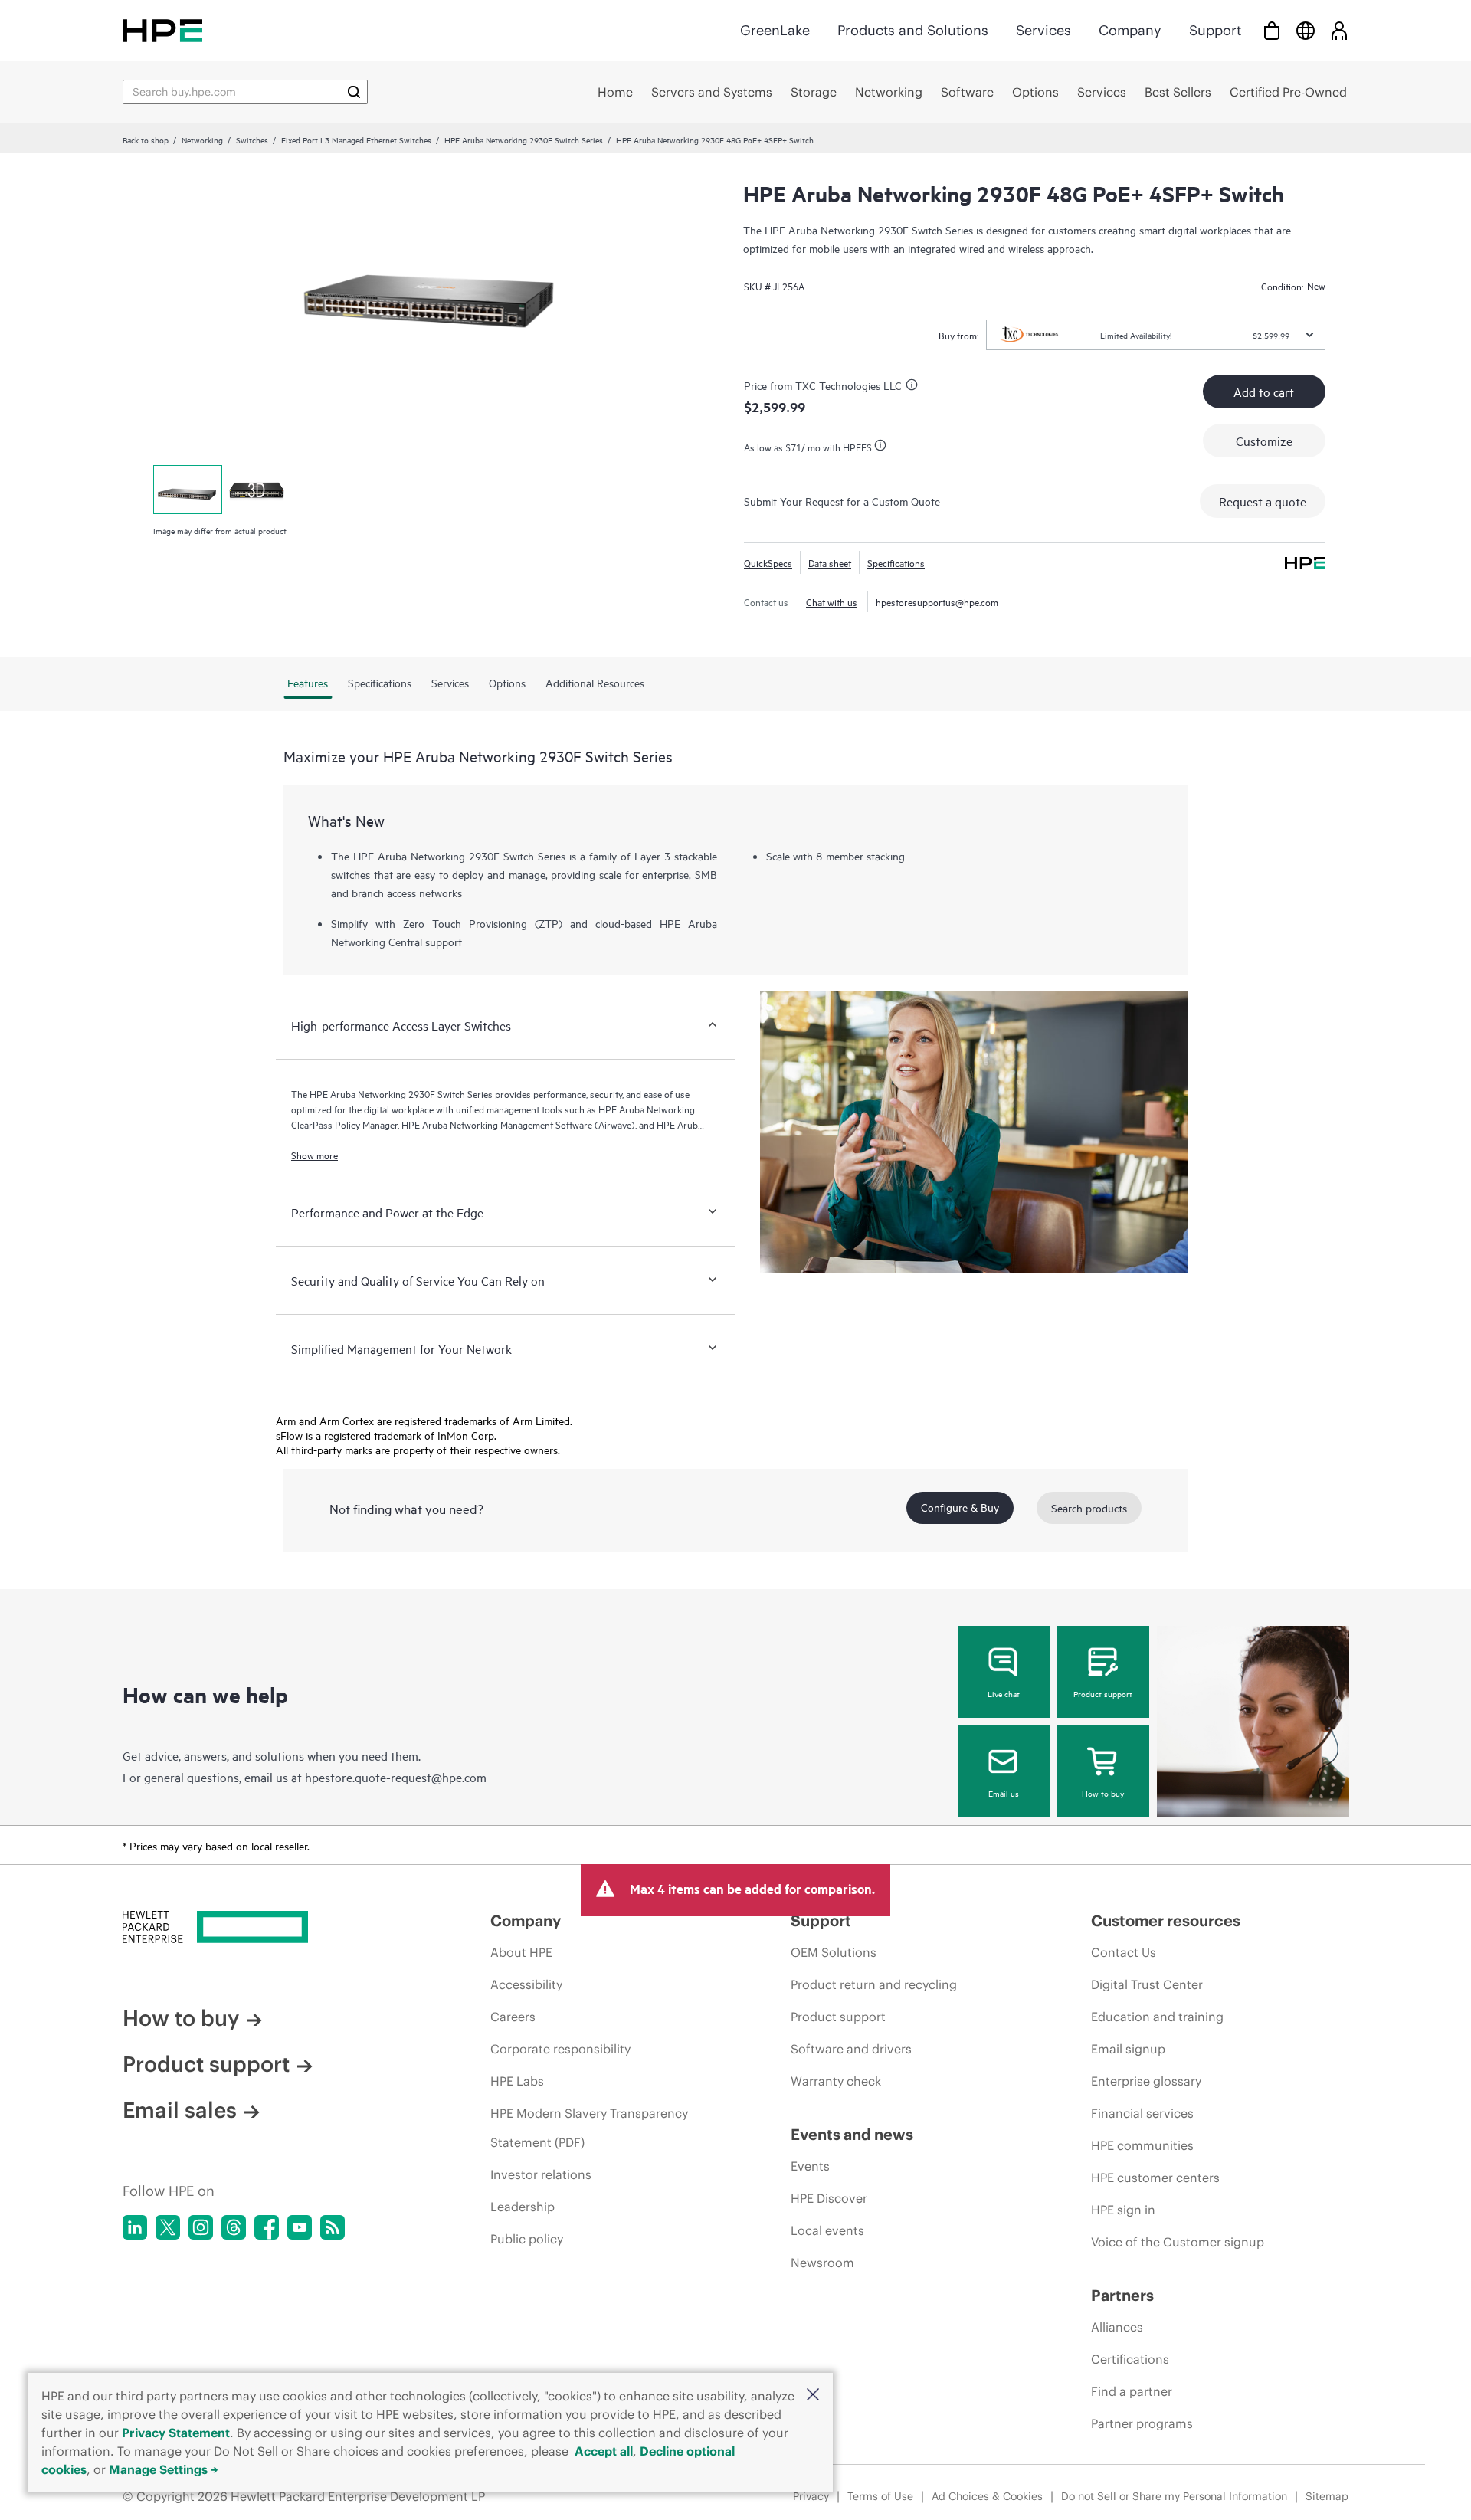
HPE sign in (1123, 2210)
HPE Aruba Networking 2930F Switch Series (524, 139)
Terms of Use (880, 2496)
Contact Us (1124, 1952)
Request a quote (1263, 501)
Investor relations (541, 2174)
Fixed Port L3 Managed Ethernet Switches (356, 139)
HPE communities (1142, 2145)
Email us (1004, 1793)
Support (1215, 30)
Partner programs (1142, 2423)
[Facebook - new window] (267, 2227)
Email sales (180, 2110)
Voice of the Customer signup (1178, 2242)
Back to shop (146, 139)
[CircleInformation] (914, 387)
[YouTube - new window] (300, 2227)
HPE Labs (517, 2081)
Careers (513, 2017)
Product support (1103, 1693)
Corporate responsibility (560, 2049)
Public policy (527, 2239)
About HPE (521, 1952)
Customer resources (1166, 1920)
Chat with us (832, 601)
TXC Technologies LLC (849, 385)
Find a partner (1132, 2391)
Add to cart (1264, 392)
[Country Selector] (1306, 30)
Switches (252, 139)
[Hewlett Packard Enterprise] (162, 30)
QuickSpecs (768, 562)
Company (1130, 30)
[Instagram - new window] (201, 2227)
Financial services (1142, 2113)
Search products (1089, 1507)
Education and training (1157, 2017)
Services (1043, 30)
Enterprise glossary (1146, 2081)
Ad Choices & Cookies (987, 2496)
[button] (813, 2395)
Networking (202, 139)
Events (810, 2166)
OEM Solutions (834, 1952)
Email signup (1128, 2049)
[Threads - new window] (234, 2227)
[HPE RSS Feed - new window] (333, 2227)
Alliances (1117, 2327)
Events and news (852, 2134)
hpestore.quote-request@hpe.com (396, 1777)
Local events (827, 2230)
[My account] (1339, 30)
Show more (315, 1155)
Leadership (523, 2207)
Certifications (1130, 2359)
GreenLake (775, 30)
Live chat (1004, 1693)
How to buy (1103, 1793)
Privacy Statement (176, 2433)
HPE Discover (829, 2198)
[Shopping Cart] (1272, 30)
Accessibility (526, 1984)
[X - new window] (168, 2227)
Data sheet (830, 562)
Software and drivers (851, 2049)
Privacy (811, 2496)
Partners (1122, 2295)
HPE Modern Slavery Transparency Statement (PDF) (589, 2128)
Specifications (896, 562)
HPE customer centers (1155, 2178)
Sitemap (1327, 2496)
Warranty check (836, 2081)
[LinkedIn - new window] (135, 2227)
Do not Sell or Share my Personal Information (1174, 2496)
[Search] (354, 92)
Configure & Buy (960, 1507)
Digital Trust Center (1147, 1984)
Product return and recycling (874, 1984)
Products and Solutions (913, 30)
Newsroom (822, 2263)
